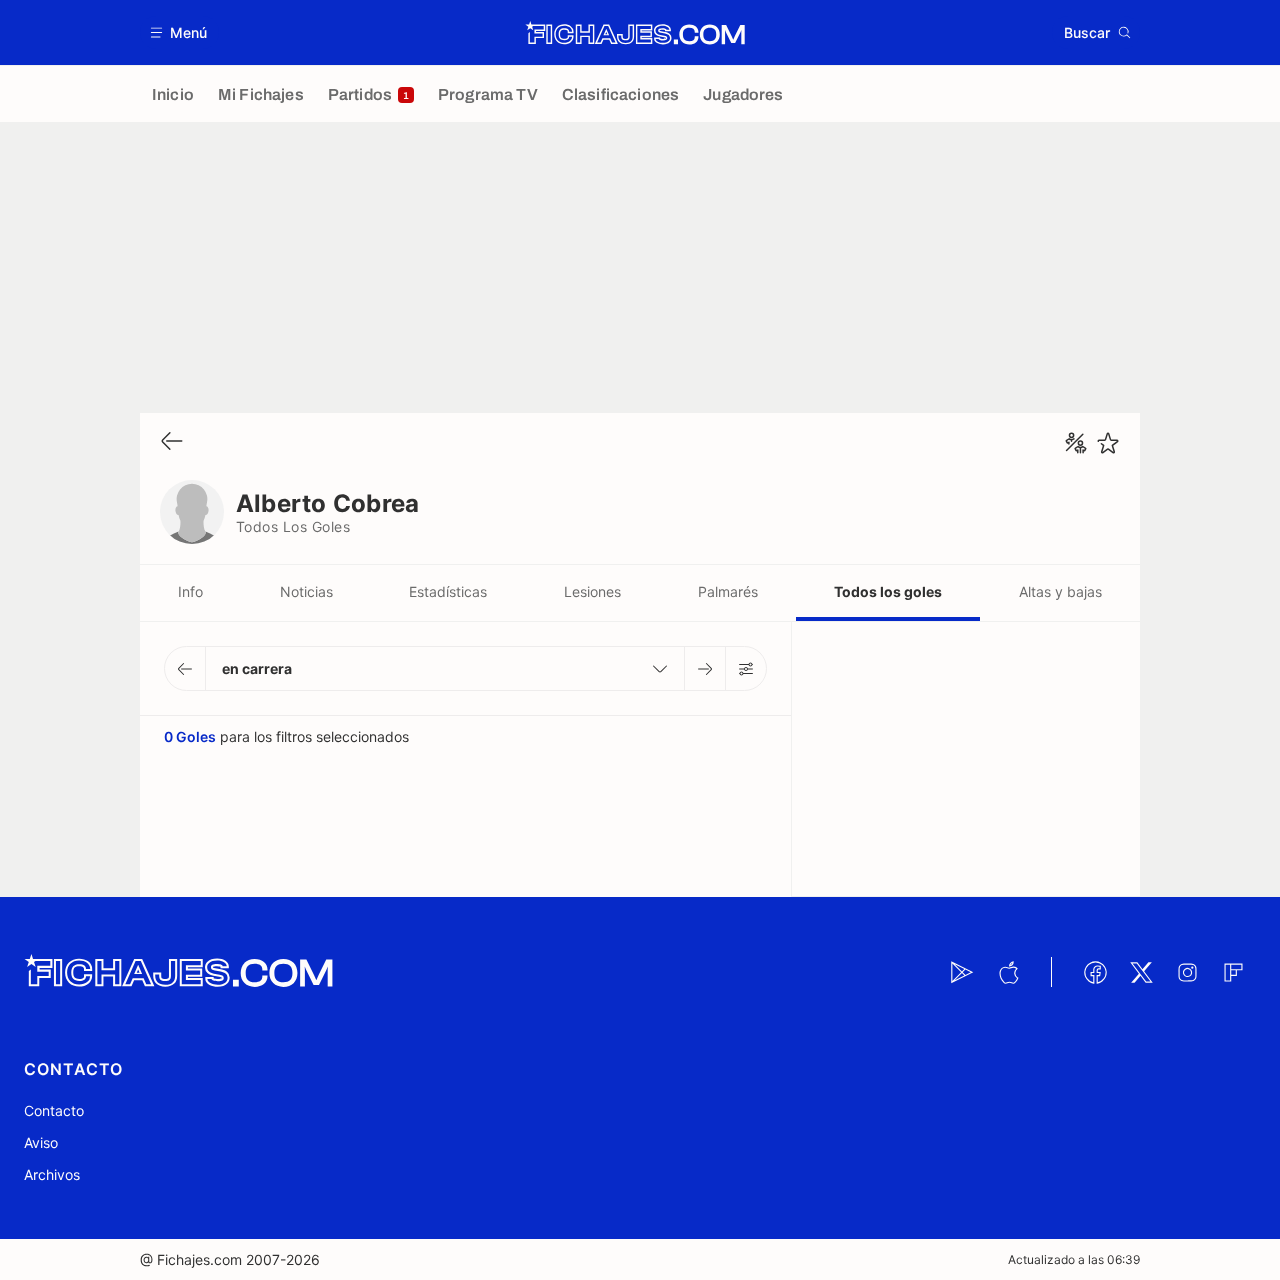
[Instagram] (1187, 972)
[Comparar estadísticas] (1076, 443)
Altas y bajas (1060, 591)
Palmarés (728, 591)
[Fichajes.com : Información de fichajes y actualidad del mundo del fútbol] (635, 33)
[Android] (962, 972)
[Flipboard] (1233, 972)
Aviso (41, 1142)
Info (190, 591)
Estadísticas (448, 591)
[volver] (172, 442)
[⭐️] (1108, 443)
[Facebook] (1095, 972)
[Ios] (1008, 972)
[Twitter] (1141, 972)
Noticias (306, 591)
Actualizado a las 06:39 (1074, 1259)
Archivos (52, 1174)
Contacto (54, 1110)
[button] (179, 32)
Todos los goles (888, 591)
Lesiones (592, 591)
